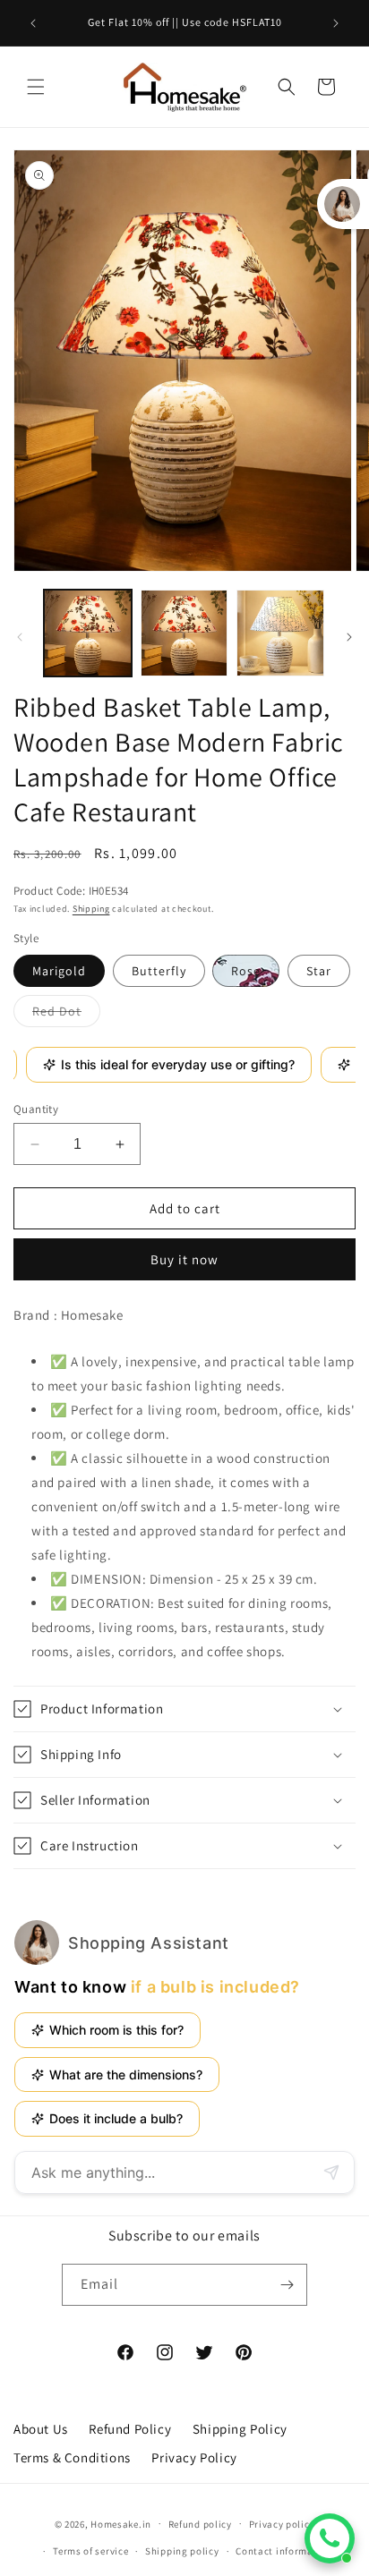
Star (319, 971)
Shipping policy (182, 2551)
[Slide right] (349, 637)
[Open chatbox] (330, 2538)
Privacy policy (282, 2524)
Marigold (59, 971)
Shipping (91, 909)
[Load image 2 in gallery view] (184, 633)
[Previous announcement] (33, 23)
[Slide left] (20, 637)
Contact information (284, 2551)
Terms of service (90, 2551)
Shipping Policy (240, 2429)
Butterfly (159, 971)
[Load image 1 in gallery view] (88, 633)
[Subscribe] (287, 2285)
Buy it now (184, 1259)
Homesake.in (121, 2523)
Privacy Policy (194, 2457)
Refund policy (200, 2524)
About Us (41, 2429)
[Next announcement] (336, 23)
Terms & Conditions (72, 2457)
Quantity (36, 1109)
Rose (246, 971)
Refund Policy (130, 2429)
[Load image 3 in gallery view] (280, 633)
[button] (36, 87)
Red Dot (66, 1015)
